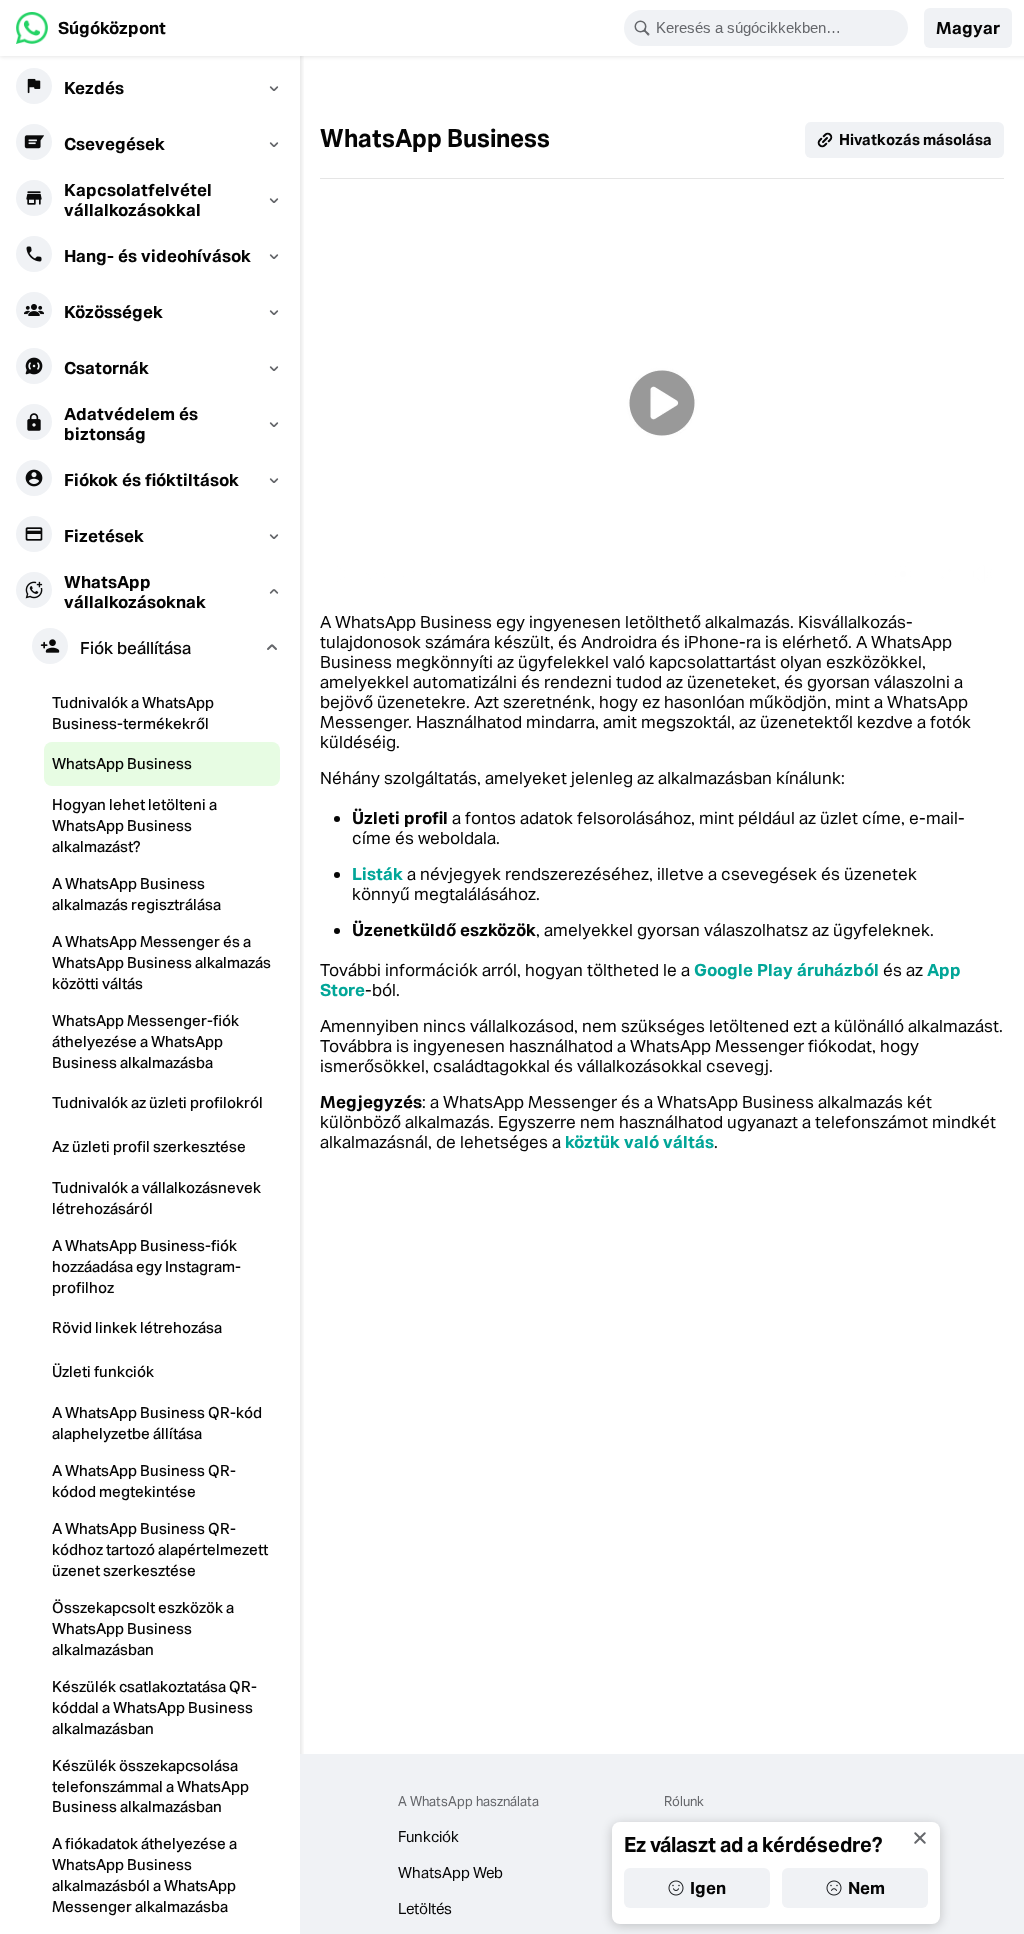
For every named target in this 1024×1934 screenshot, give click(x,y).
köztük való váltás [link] (639, 1142)
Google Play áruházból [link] (786, 970)
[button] (968, 28)
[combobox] (779, 28)
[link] (91, 28)
